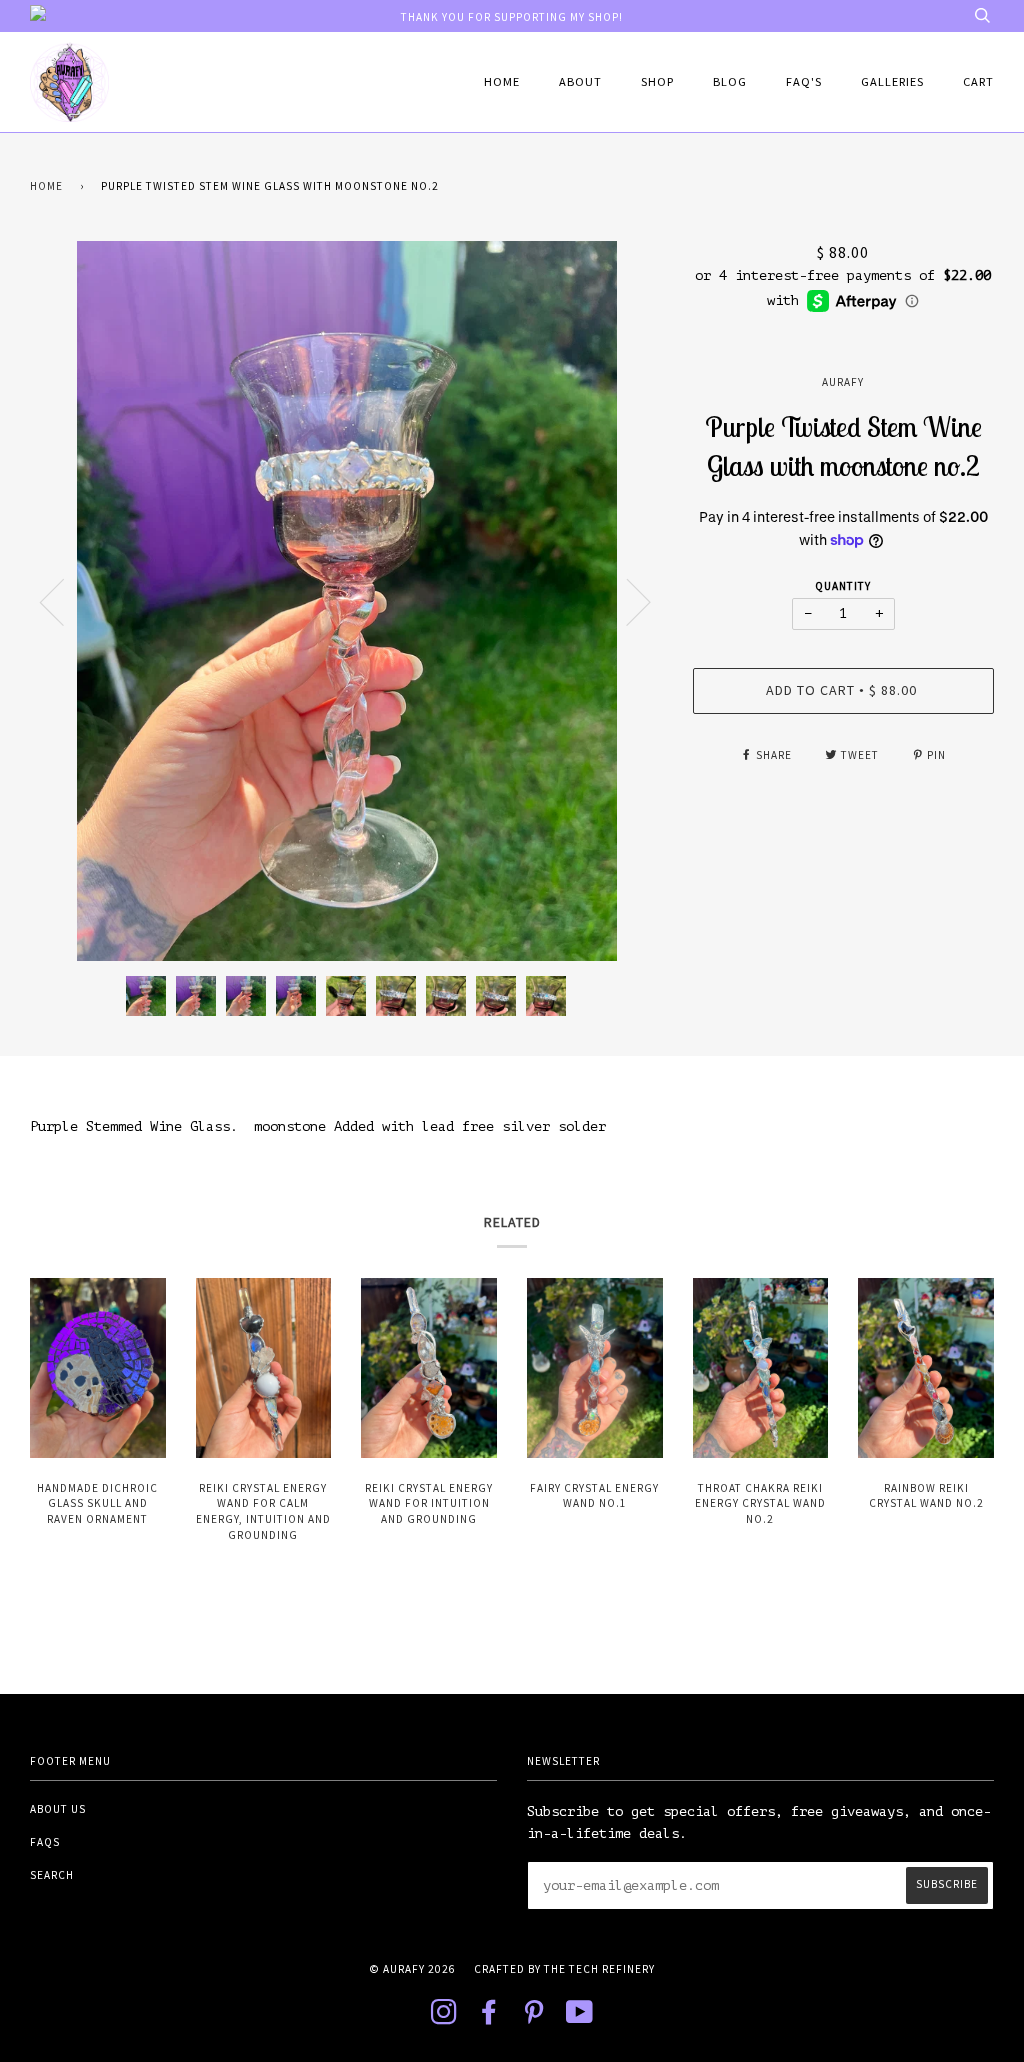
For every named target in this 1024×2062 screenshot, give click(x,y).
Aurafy (843, 382)
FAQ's (804, 81)
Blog (730, 81)
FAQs (45, 1842)
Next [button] (626, 601)
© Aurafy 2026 (412, 1969)
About (580, 81)
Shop (657, 81)
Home (502, 81)
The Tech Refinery (599, 1969)
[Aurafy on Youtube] (580, 2018)
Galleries (892, 81)
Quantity (843, 586)
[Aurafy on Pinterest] (534, 2018)
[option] (346, 601)
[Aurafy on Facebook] (489, 2018)
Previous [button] (64, 601)
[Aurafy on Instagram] (444, 2018)
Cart (978, 81)
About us (58, 1809)
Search (52, 1875)
